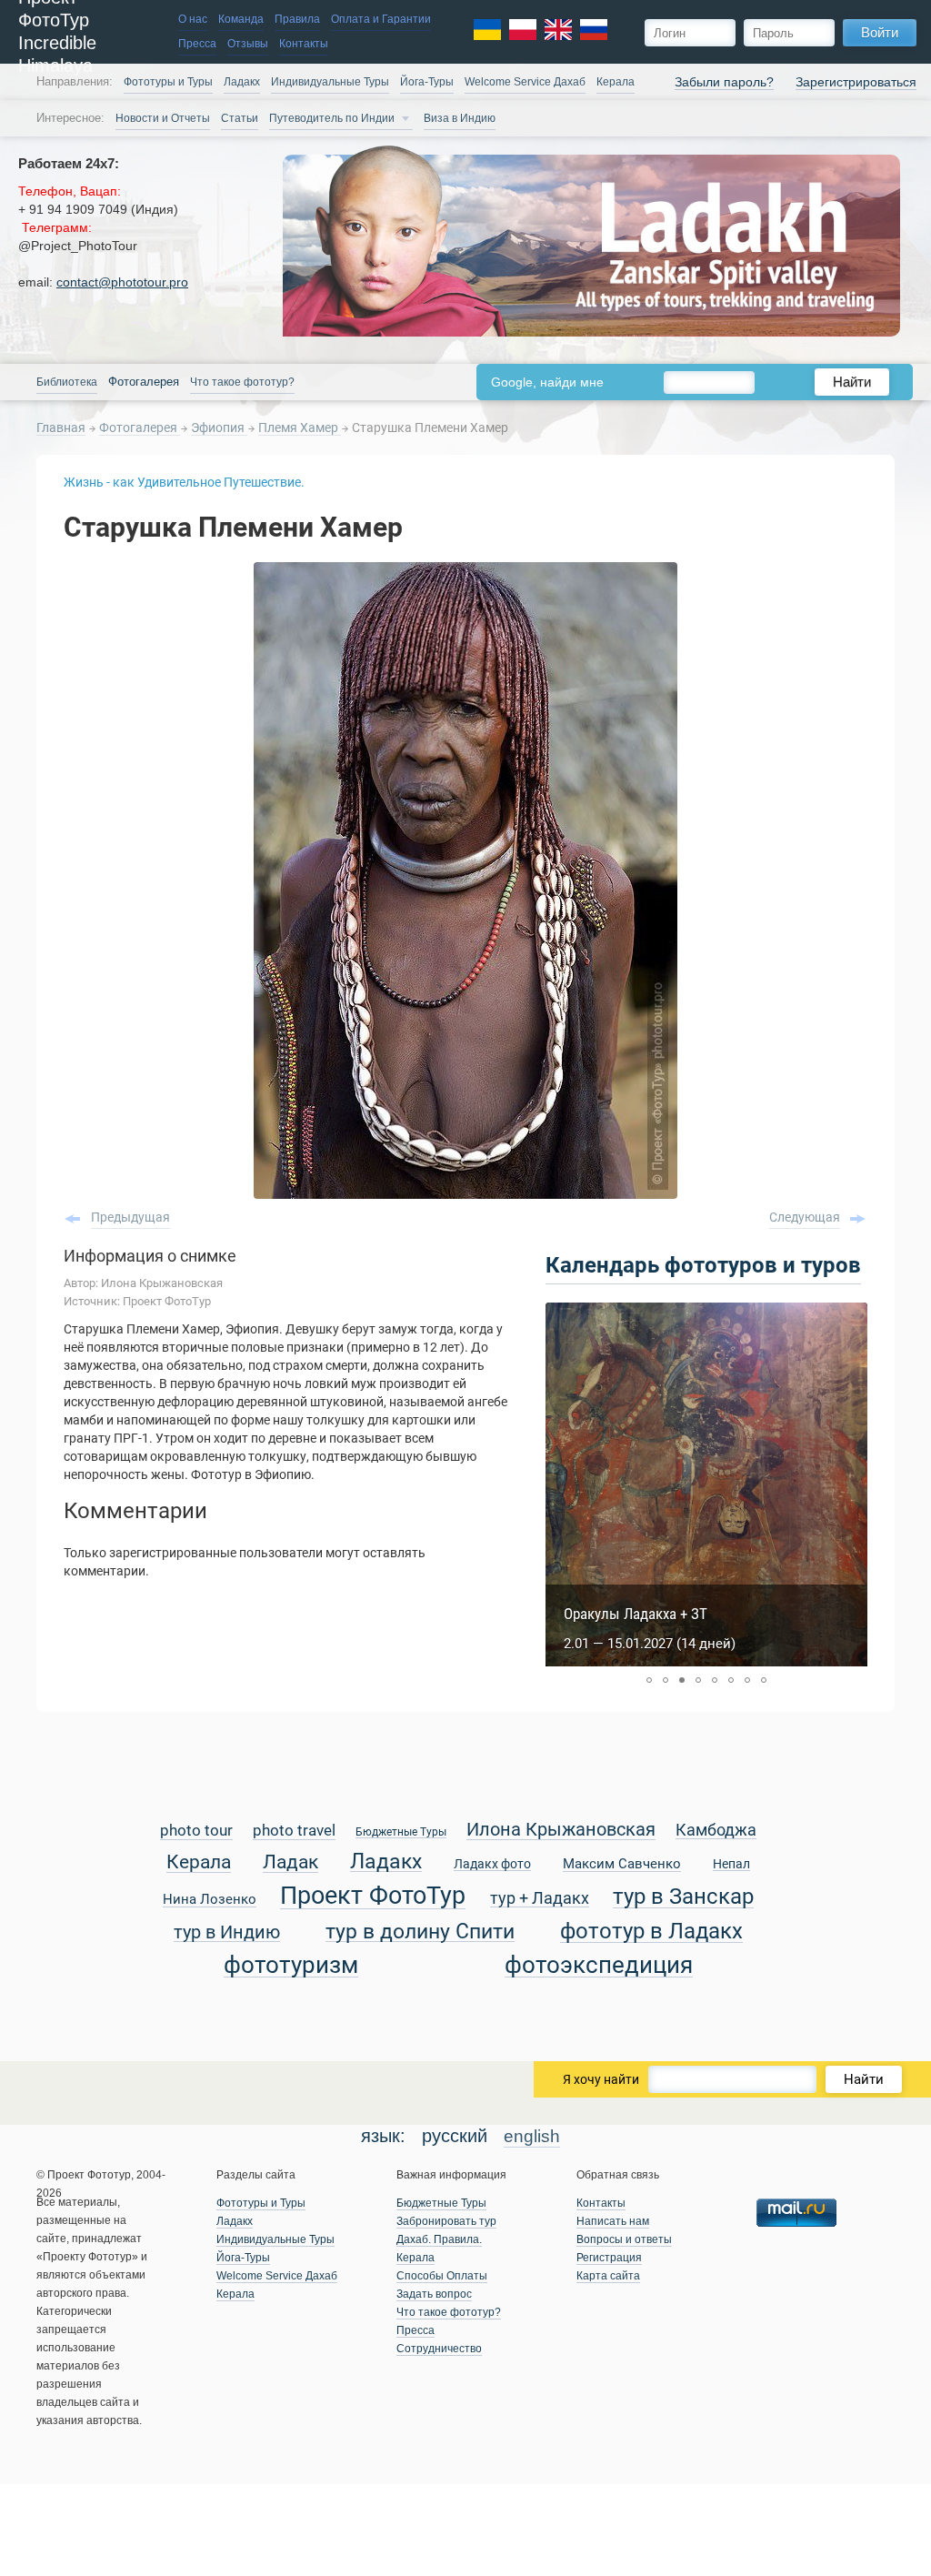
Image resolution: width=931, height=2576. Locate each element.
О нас (193, 19)
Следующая (805, 1217)
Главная (61, 428)
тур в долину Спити (420, 1932)
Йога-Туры (427, 82)
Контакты (304, 44)
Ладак (290, 1863)
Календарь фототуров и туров (703, 1265)
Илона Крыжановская (561, 1831)
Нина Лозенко (210, 1900)
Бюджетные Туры (401, 1832)
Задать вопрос (434, 2294)
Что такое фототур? (242, 382)
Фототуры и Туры (168, 82)
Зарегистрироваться (856, 82)
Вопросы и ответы (624, 2239)
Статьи (240, 118)
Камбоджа (716, 1831)
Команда (241, 19)
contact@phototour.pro (122, 282)
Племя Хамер (300, 428)
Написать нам (613, 2221)
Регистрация (609, 2258)
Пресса (197, 44)
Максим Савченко (622, 1865)
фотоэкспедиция (599, 1966)
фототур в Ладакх (651, 1932)
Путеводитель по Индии (332, 118)
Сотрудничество (439, 2349)
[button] (649, 1680)
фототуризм (291, 1966)
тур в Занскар (683, 1897)
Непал (731, 1865)
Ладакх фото (492, 1865)
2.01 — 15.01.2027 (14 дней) (650, 1644)
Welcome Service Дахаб (525, 82)
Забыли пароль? (724, 82)
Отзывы (248, 44)
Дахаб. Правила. (439, 2239)
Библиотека (67, 382)
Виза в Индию (460, 118)
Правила (297, 19)
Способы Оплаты (442, 2276)
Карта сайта (608, 2276)
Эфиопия (219, 428)
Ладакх (242, 82)
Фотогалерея (140, 428)
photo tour (196, 1831)
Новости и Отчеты (163, 118)
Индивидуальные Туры (330, 82)
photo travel (294, 1831)
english (532, 2136)
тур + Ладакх (540, 1899)
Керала (199, 1863)
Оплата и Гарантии (381, 19)
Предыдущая (130, 1217)
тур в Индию (227, 1933)
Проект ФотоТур (373, 1897)
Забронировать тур (446, 2221)
